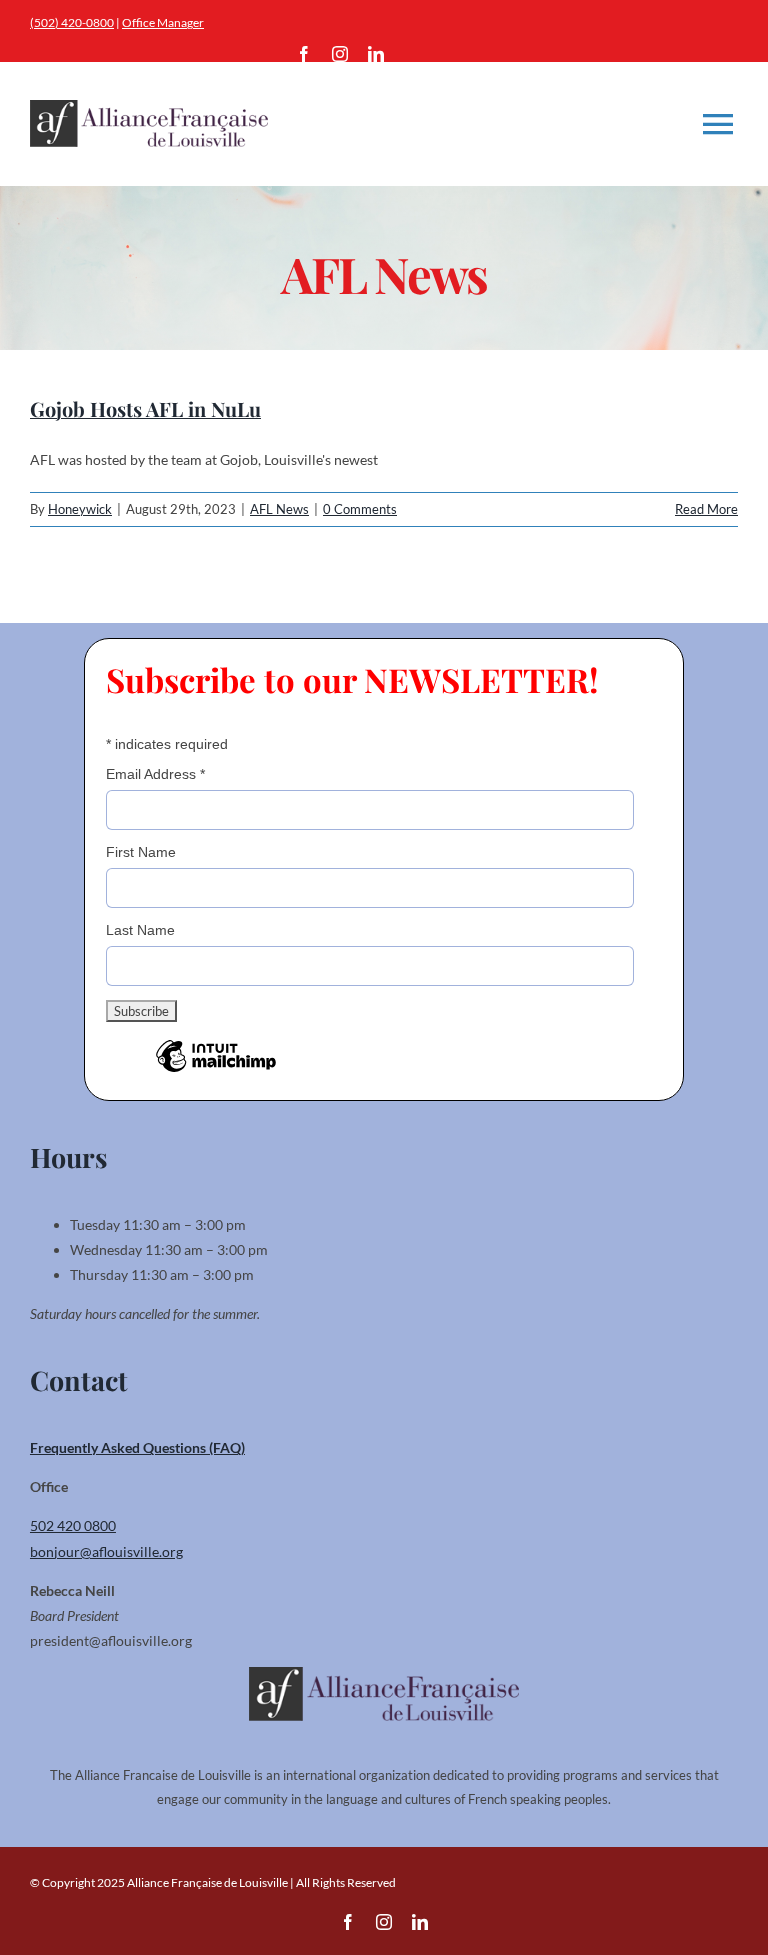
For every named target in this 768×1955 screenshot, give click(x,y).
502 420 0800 (73, 1525)
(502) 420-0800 (72, 22)
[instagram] (340, 54)
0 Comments (360, 509)
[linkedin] (376, 54)
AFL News (279, 509)
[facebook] (304, 54)
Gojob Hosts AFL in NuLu (145, 408)
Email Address (155, 774)
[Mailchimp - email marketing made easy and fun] (216, 1071)
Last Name (140, 930)
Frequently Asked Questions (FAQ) (137, 1447)
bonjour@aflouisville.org (106, 1551)
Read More (706, 509)
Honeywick (80, 509)
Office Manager (163, 22)
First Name (141, 852)
